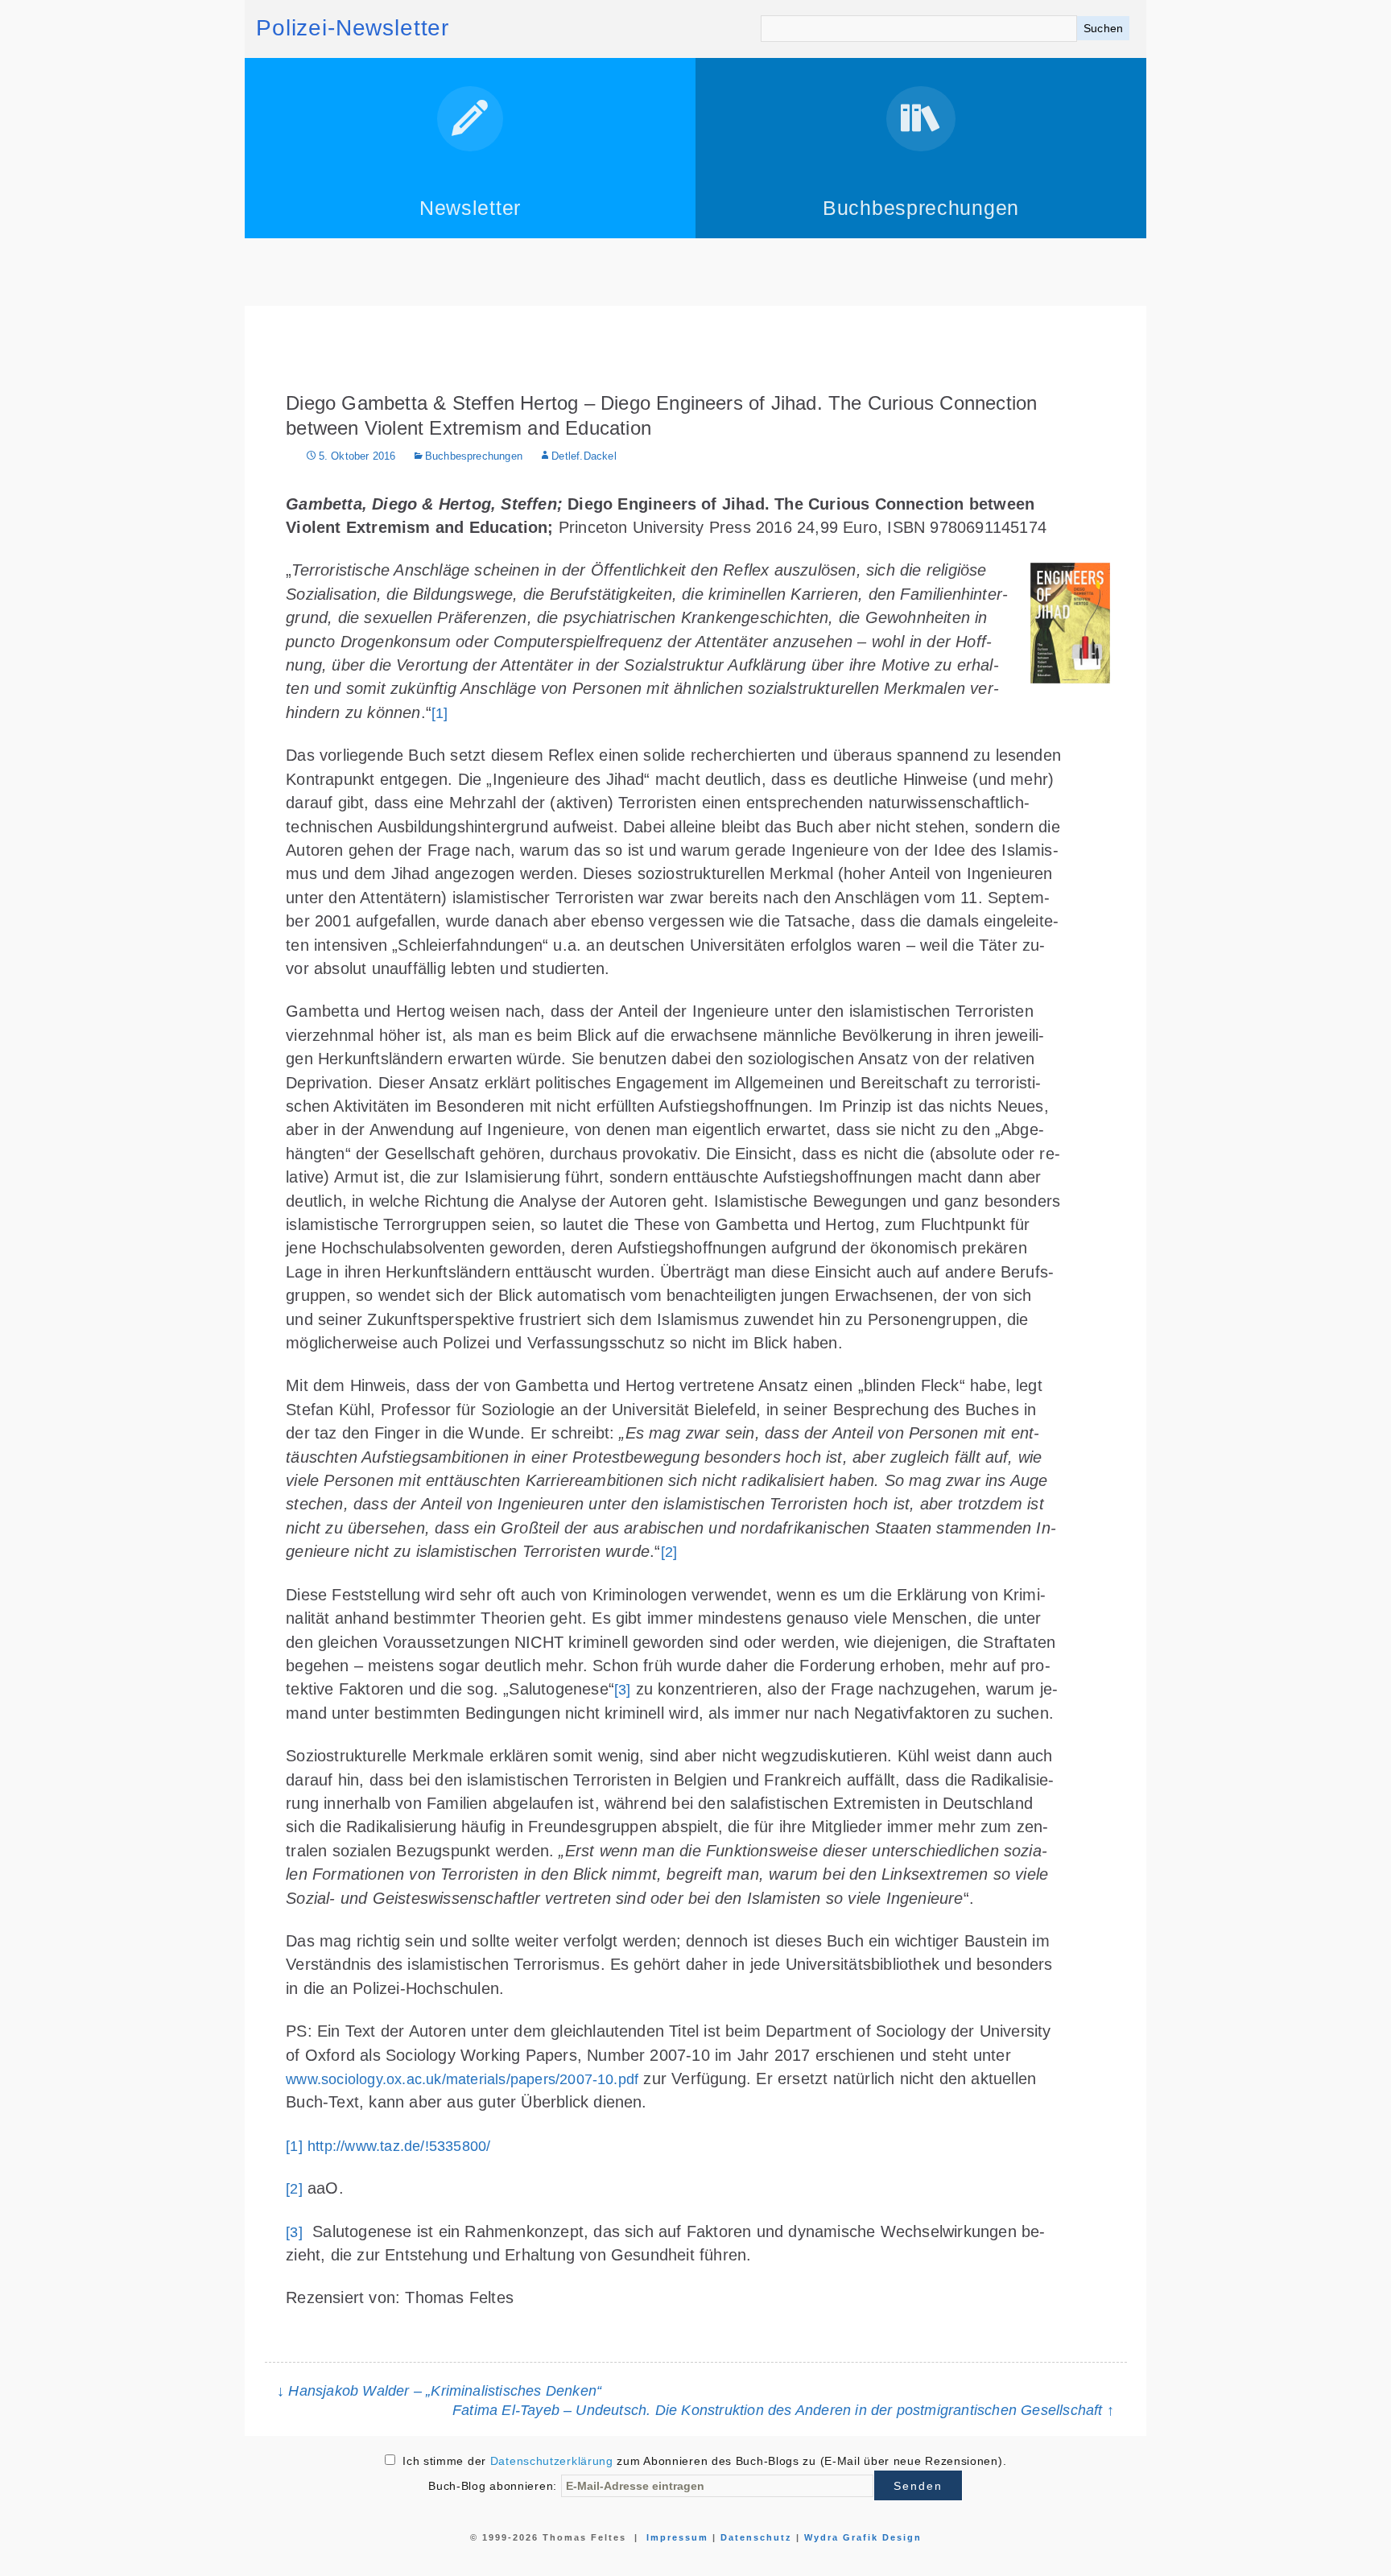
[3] (623, 1690)
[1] (440, 713)
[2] (669, 1552)
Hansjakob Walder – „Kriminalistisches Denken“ (439, 2391)
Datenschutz (756, 2537)
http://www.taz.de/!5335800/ (399, 2146)
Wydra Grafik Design (863, 2537)
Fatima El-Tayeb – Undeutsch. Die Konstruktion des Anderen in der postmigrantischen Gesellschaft (783, 2410)
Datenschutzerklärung (552, 2461)
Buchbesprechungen (474, 456)
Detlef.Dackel (584, 456)
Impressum (677, 2537)
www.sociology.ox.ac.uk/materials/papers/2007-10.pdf (462, 2079)
